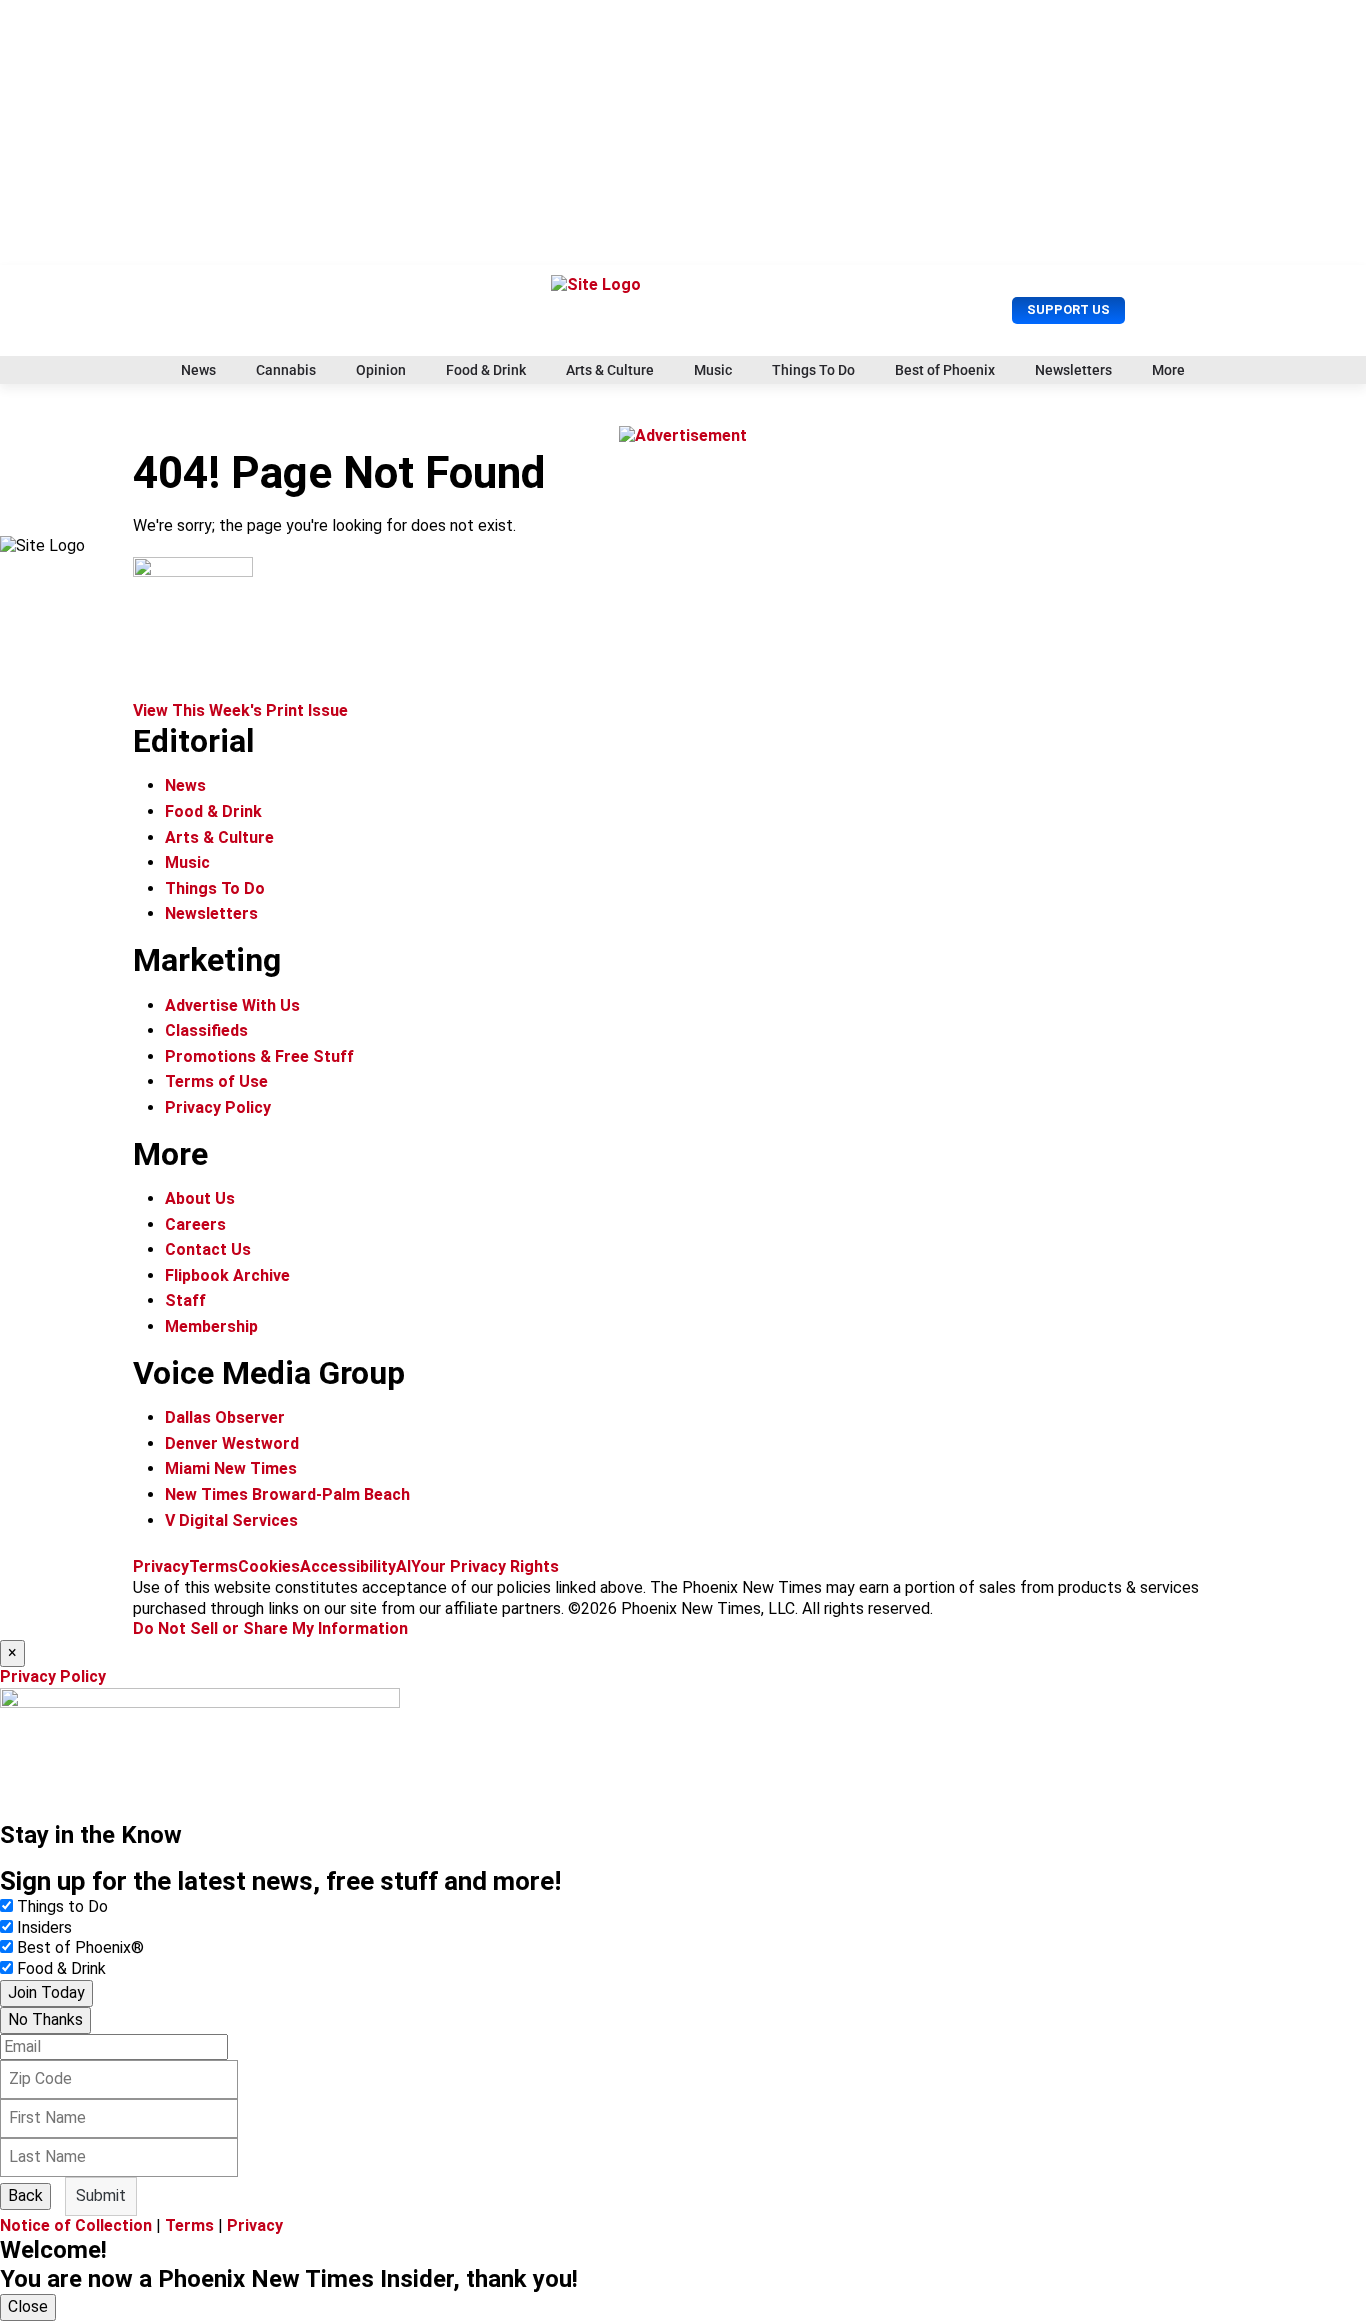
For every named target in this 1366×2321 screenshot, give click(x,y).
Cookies (269, 1566)
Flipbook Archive (227, 1275)
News (198, 370)
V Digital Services (231, 1520)
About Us (200, 1198)
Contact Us (208, 1249)
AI (403, 1566)
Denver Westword (232, 1443)
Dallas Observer (225, 1417)
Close (28, 2306)
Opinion (381, 370)
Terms (213, 1566)
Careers (195, 1224)
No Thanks (45, 2019)
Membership (211, 1326)
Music (713, 370)
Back (25, 2195)
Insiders (44, 1927)
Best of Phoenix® (80, 1947)
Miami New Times (231, 1468)
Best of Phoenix (945, 370)
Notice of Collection (76, 2225)
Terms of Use (216, 1081)
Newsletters (1073, 370)
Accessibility (348, 1566)
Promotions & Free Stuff (259, 1056)
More (1168, 370)
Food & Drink (486, 370)
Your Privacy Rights (485, 1566)
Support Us (1068, 309)
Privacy (161, 1566)
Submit (101, 2195)
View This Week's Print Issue (240, 710)
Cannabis (286, 370)
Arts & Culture (610, 370)
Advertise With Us (232, 1005)
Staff (185, 1300)
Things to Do (62, 1906)
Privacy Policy (218, 1107)
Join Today (46, 1992)
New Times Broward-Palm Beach (287, 1494)
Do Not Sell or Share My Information (270, 1628)
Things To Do (813, 370)
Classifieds (206, 1030)
